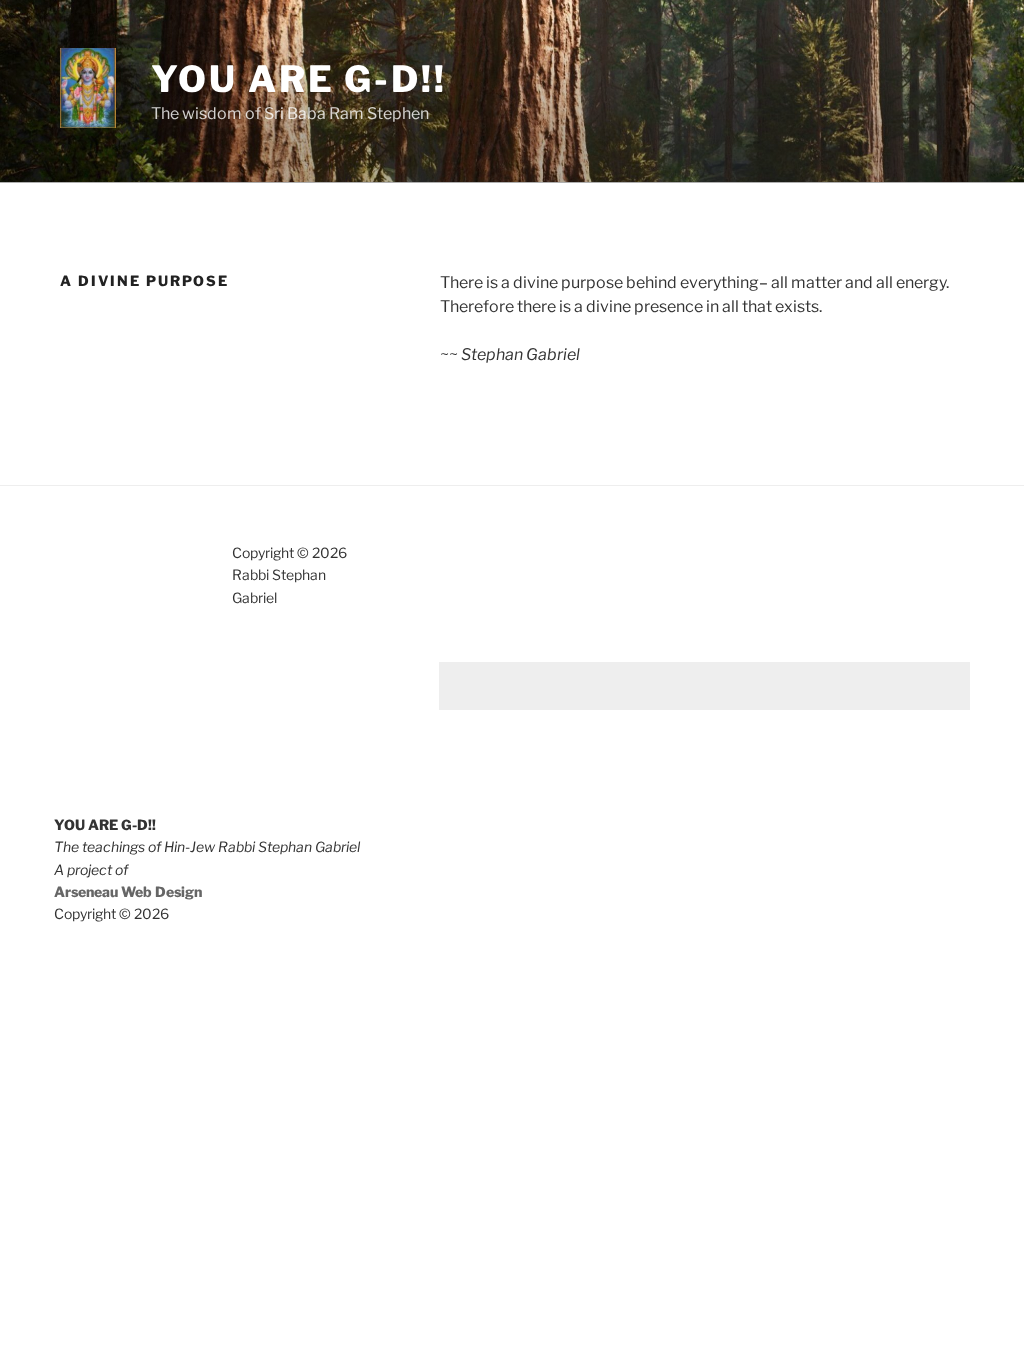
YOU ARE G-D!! (298, 79)
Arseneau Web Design (128, 891)
